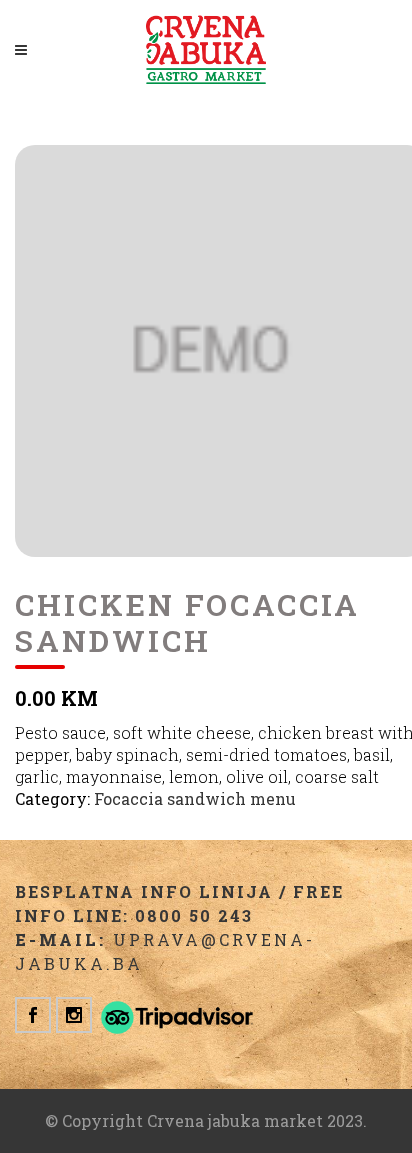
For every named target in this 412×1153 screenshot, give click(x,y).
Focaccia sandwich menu (195, 798)
